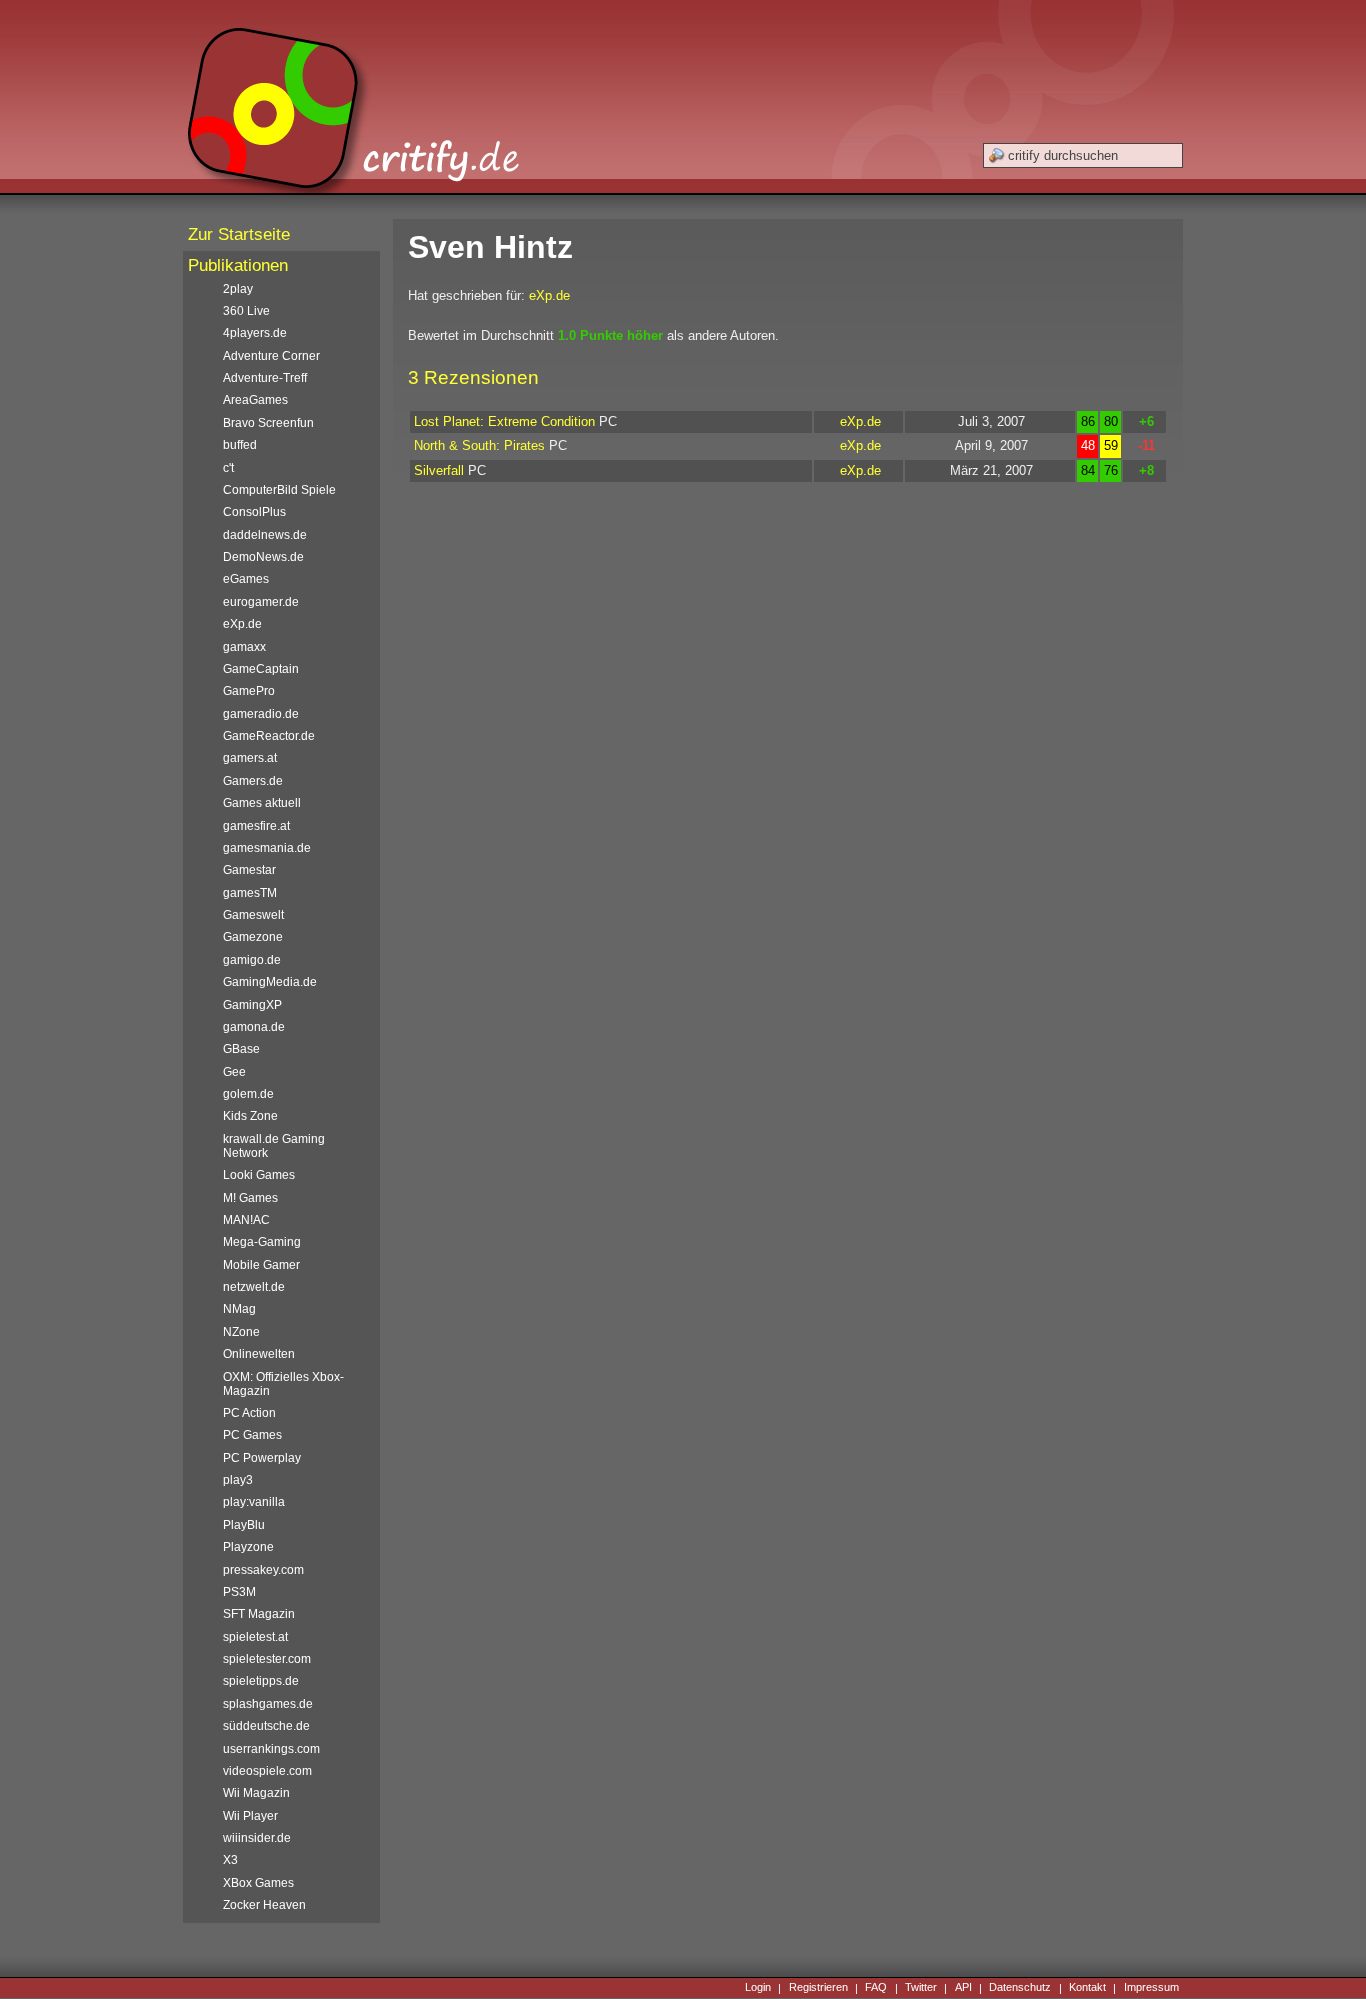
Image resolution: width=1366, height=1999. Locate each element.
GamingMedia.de (270, 982)
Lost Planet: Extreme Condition (504, 421)
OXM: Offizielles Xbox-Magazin (283, 1384)
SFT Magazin (259, 1614)
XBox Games (258, 1883)
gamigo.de (252, 960)
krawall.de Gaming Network (274, 1146)
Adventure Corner (271, 356)
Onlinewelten (259, 1354)
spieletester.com (267, 1659)
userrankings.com (271, 1749)
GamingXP (252, 1005)
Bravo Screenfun (268, 423)
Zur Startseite (239, 234)
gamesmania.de (267, 848)
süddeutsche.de (266, 1726)
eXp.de (549, 295)
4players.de (255, 333)
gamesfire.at (256, 826)
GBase (241, 1049)
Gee (234, 1072)
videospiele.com (267, 1771)
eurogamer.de (261, 602)
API (963, 1988)
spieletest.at (255, 1637)
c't (228, 468)
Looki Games (259, 1175)
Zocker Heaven (264, 1905)
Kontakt (1087, 1988)
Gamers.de (253, 781)
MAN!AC (246, 1220)
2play (238, 289)
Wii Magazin (256, 1793)
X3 (230, 1860)
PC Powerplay (262, 1458)
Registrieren (818, 1988)
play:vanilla (254, 1502)
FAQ (876, 1988)
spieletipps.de (261, 1681)
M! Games (250, 1198)
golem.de (248, 1094)
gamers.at (250, 758)
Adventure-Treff (265, 378)
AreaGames (255, 400)
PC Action (249, 1413)
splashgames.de (268, 1704)
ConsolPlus (254, 512)
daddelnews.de (265, 535)
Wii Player (250, 1816)
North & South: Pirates (479, 445)
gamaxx (244, 647)
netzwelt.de (254, 1287)
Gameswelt (253, 915)
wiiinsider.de (257, 1838)
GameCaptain (261, 669)
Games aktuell (262, 803)
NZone (241, 1332)
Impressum (1151, 1988)
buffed (240, 445)
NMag (239, 1309)
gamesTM (250, 893)
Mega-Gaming (262, 1242)
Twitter (921, 1988)
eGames (246, 579)
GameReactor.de (269, 736)
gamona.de (254, 1027)
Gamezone (253, 937)
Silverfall (439, 470)
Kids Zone (250, 1116)
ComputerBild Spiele (279, 490)
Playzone (248, 1547)
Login (758, 1988)
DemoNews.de (263, 557)
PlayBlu (244, 1525)
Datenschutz (1020, 1988)
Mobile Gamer (261, 1265)
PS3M (239, 1592)
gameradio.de (261, 714)
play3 (238, 1480)
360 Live (246, 311)
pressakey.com (263, 1570)
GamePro (249, 691)
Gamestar (249, 870)
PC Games (252, 1435)
